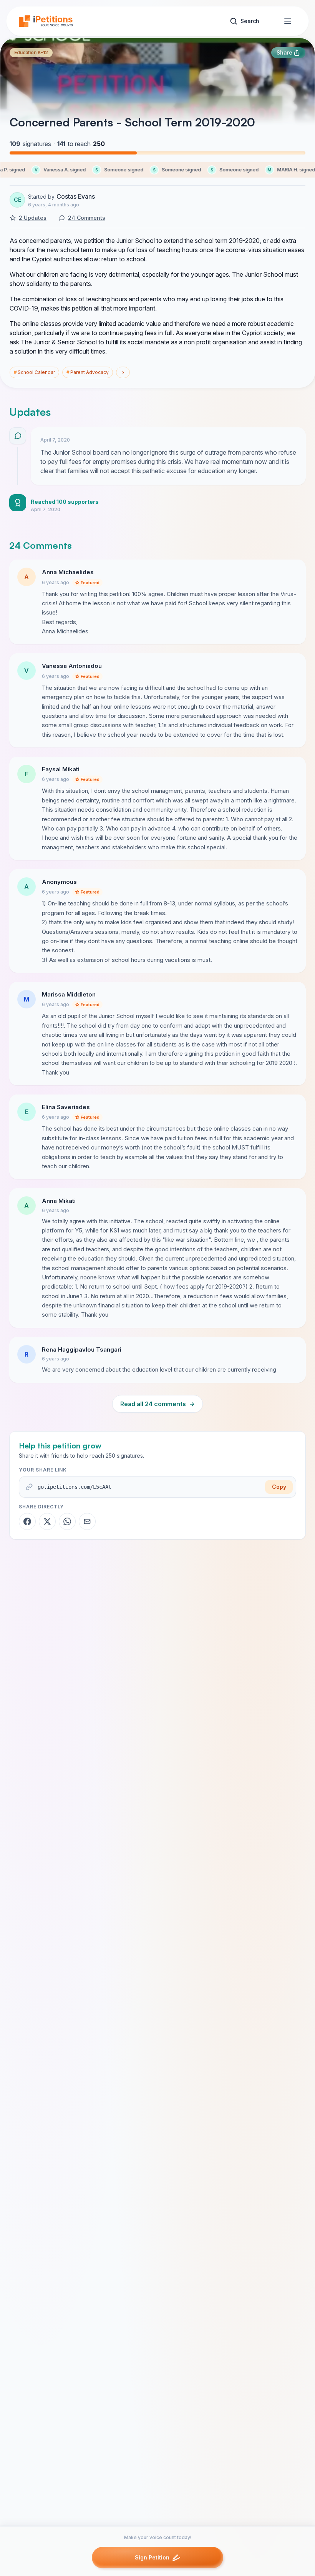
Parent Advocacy (88, 372)
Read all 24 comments (157, 1404)
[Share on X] (47, 1521)
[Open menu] (288, 21)
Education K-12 (31, 52)
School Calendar (34, 372)
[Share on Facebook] (27, 1521)
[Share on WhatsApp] (67, 1521)
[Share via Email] (87, 1521)
